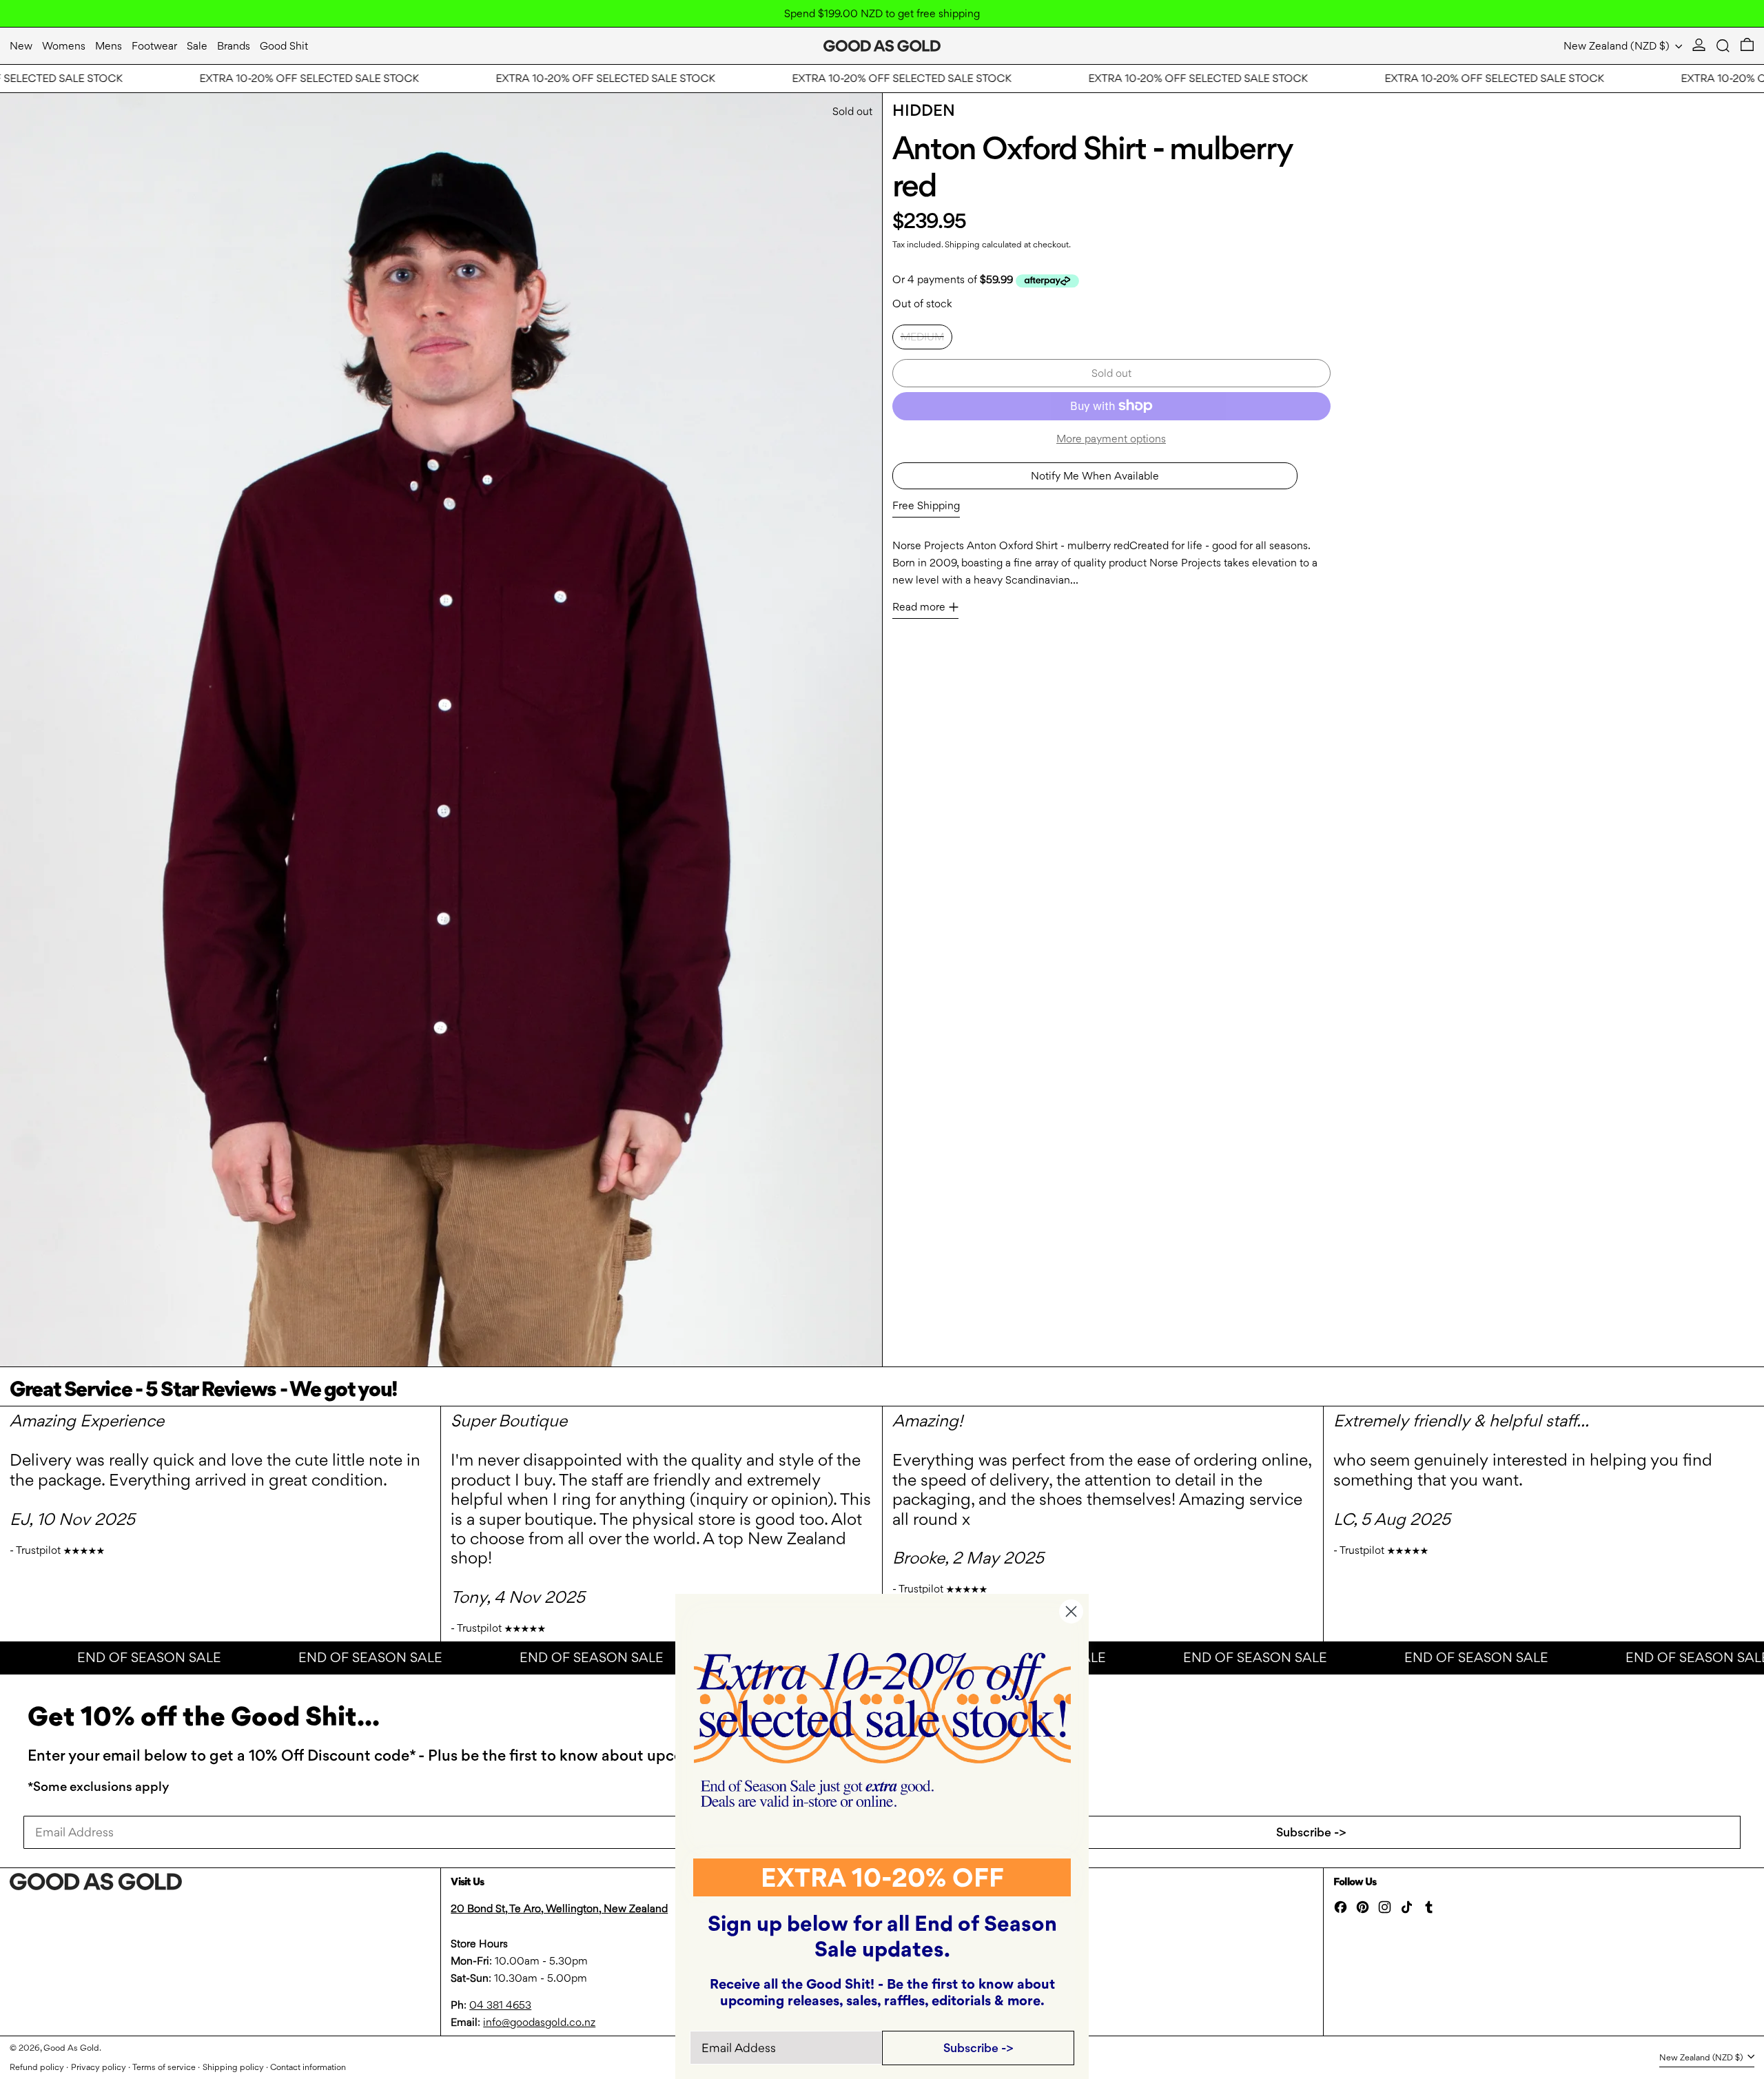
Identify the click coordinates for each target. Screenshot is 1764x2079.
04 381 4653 (500, 2005)
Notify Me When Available (1095, 476)
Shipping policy (233, 2067)
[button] (1723, 46)
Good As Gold (71, 2048)
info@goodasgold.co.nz (539, 2022)
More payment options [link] (1111, 439)
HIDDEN (924, 110)
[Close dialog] (1071, 1611)
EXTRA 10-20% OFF (882, 1877)
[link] (882, 1730)
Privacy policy (99, 2067)
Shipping (962, 244)
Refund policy (37, 2067)
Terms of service (164, 2067)
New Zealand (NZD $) (1618, 46)
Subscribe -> (1311, 1832)
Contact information (308, 2067)
